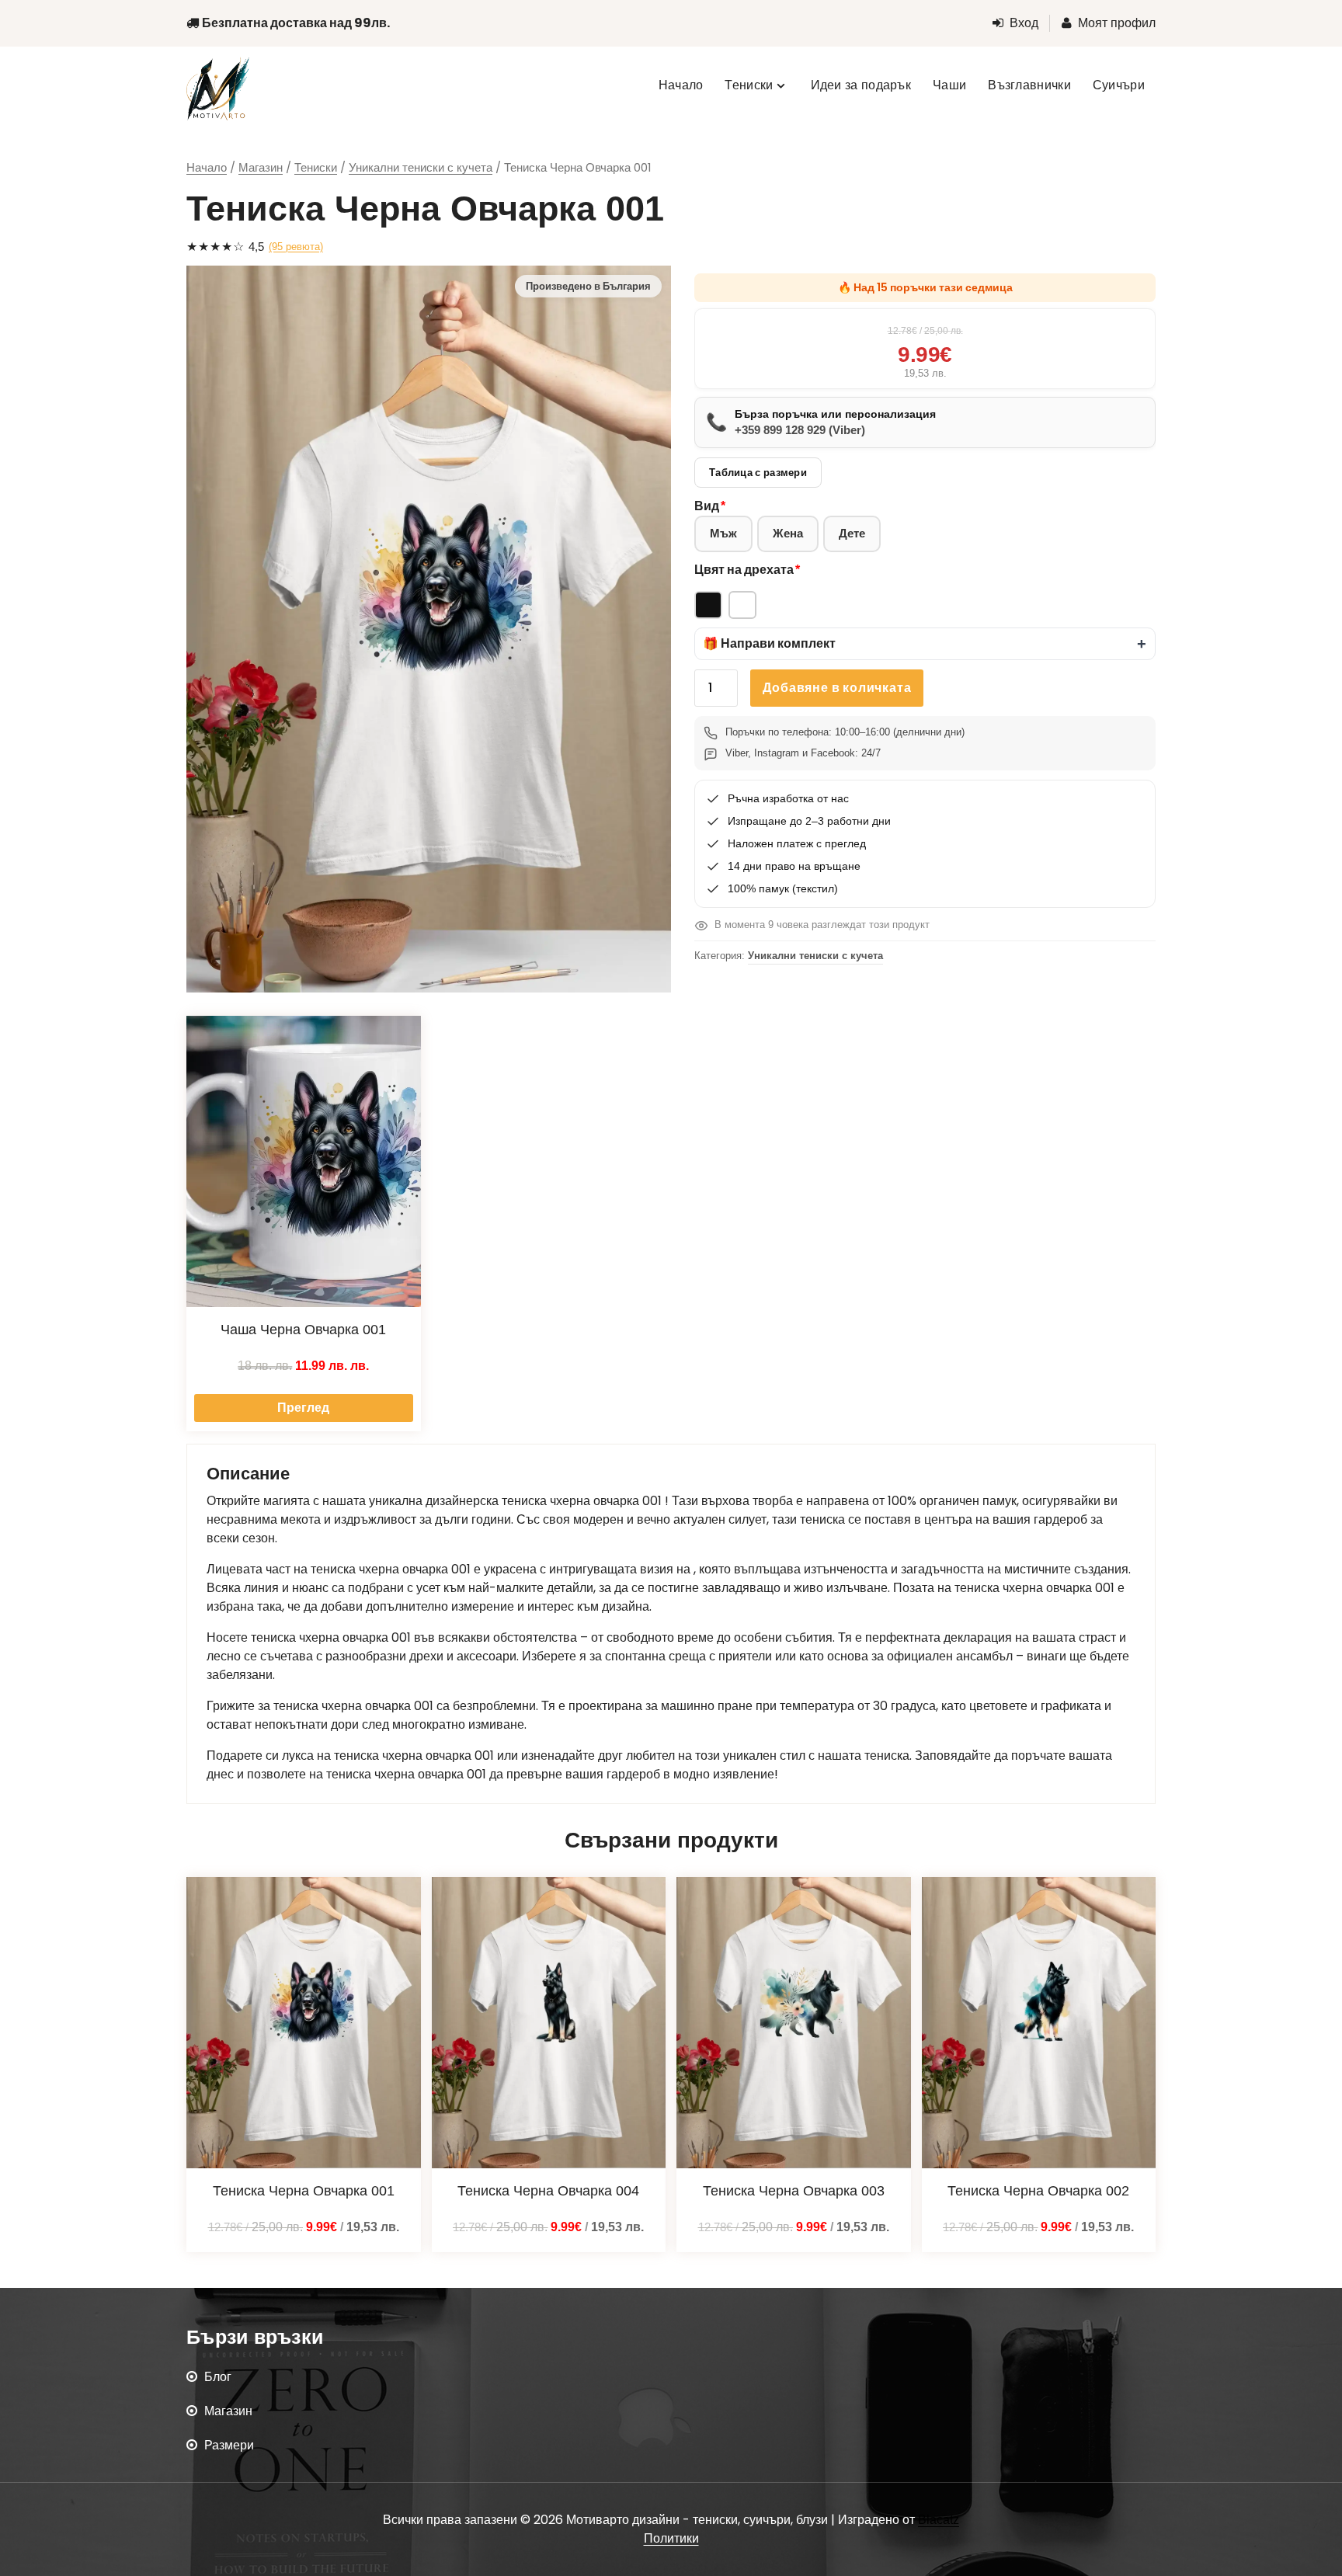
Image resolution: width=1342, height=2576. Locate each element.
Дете (852, 533)
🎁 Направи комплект (769, 643)
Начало (207, 168)
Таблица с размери (758, 473)
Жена (788, 533)
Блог (218, 2377)
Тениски (316, 168)
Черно (708, 605)
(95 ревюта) (296, 247)
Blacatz (939, 2520)
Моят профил (1117, 23)
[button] (925, 644)
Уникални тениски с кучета (421, 168)
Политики (671, 2538)
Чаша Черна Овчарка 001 (303, 1330)
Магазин (261, 168)
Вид (707, 506)
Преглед (303, 1408)
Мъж (723, 533)
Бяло (742, 605)
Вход (1024, 23)
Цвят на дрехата (744, 570)
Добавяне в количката (837, 688)
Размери (229, 2445)
